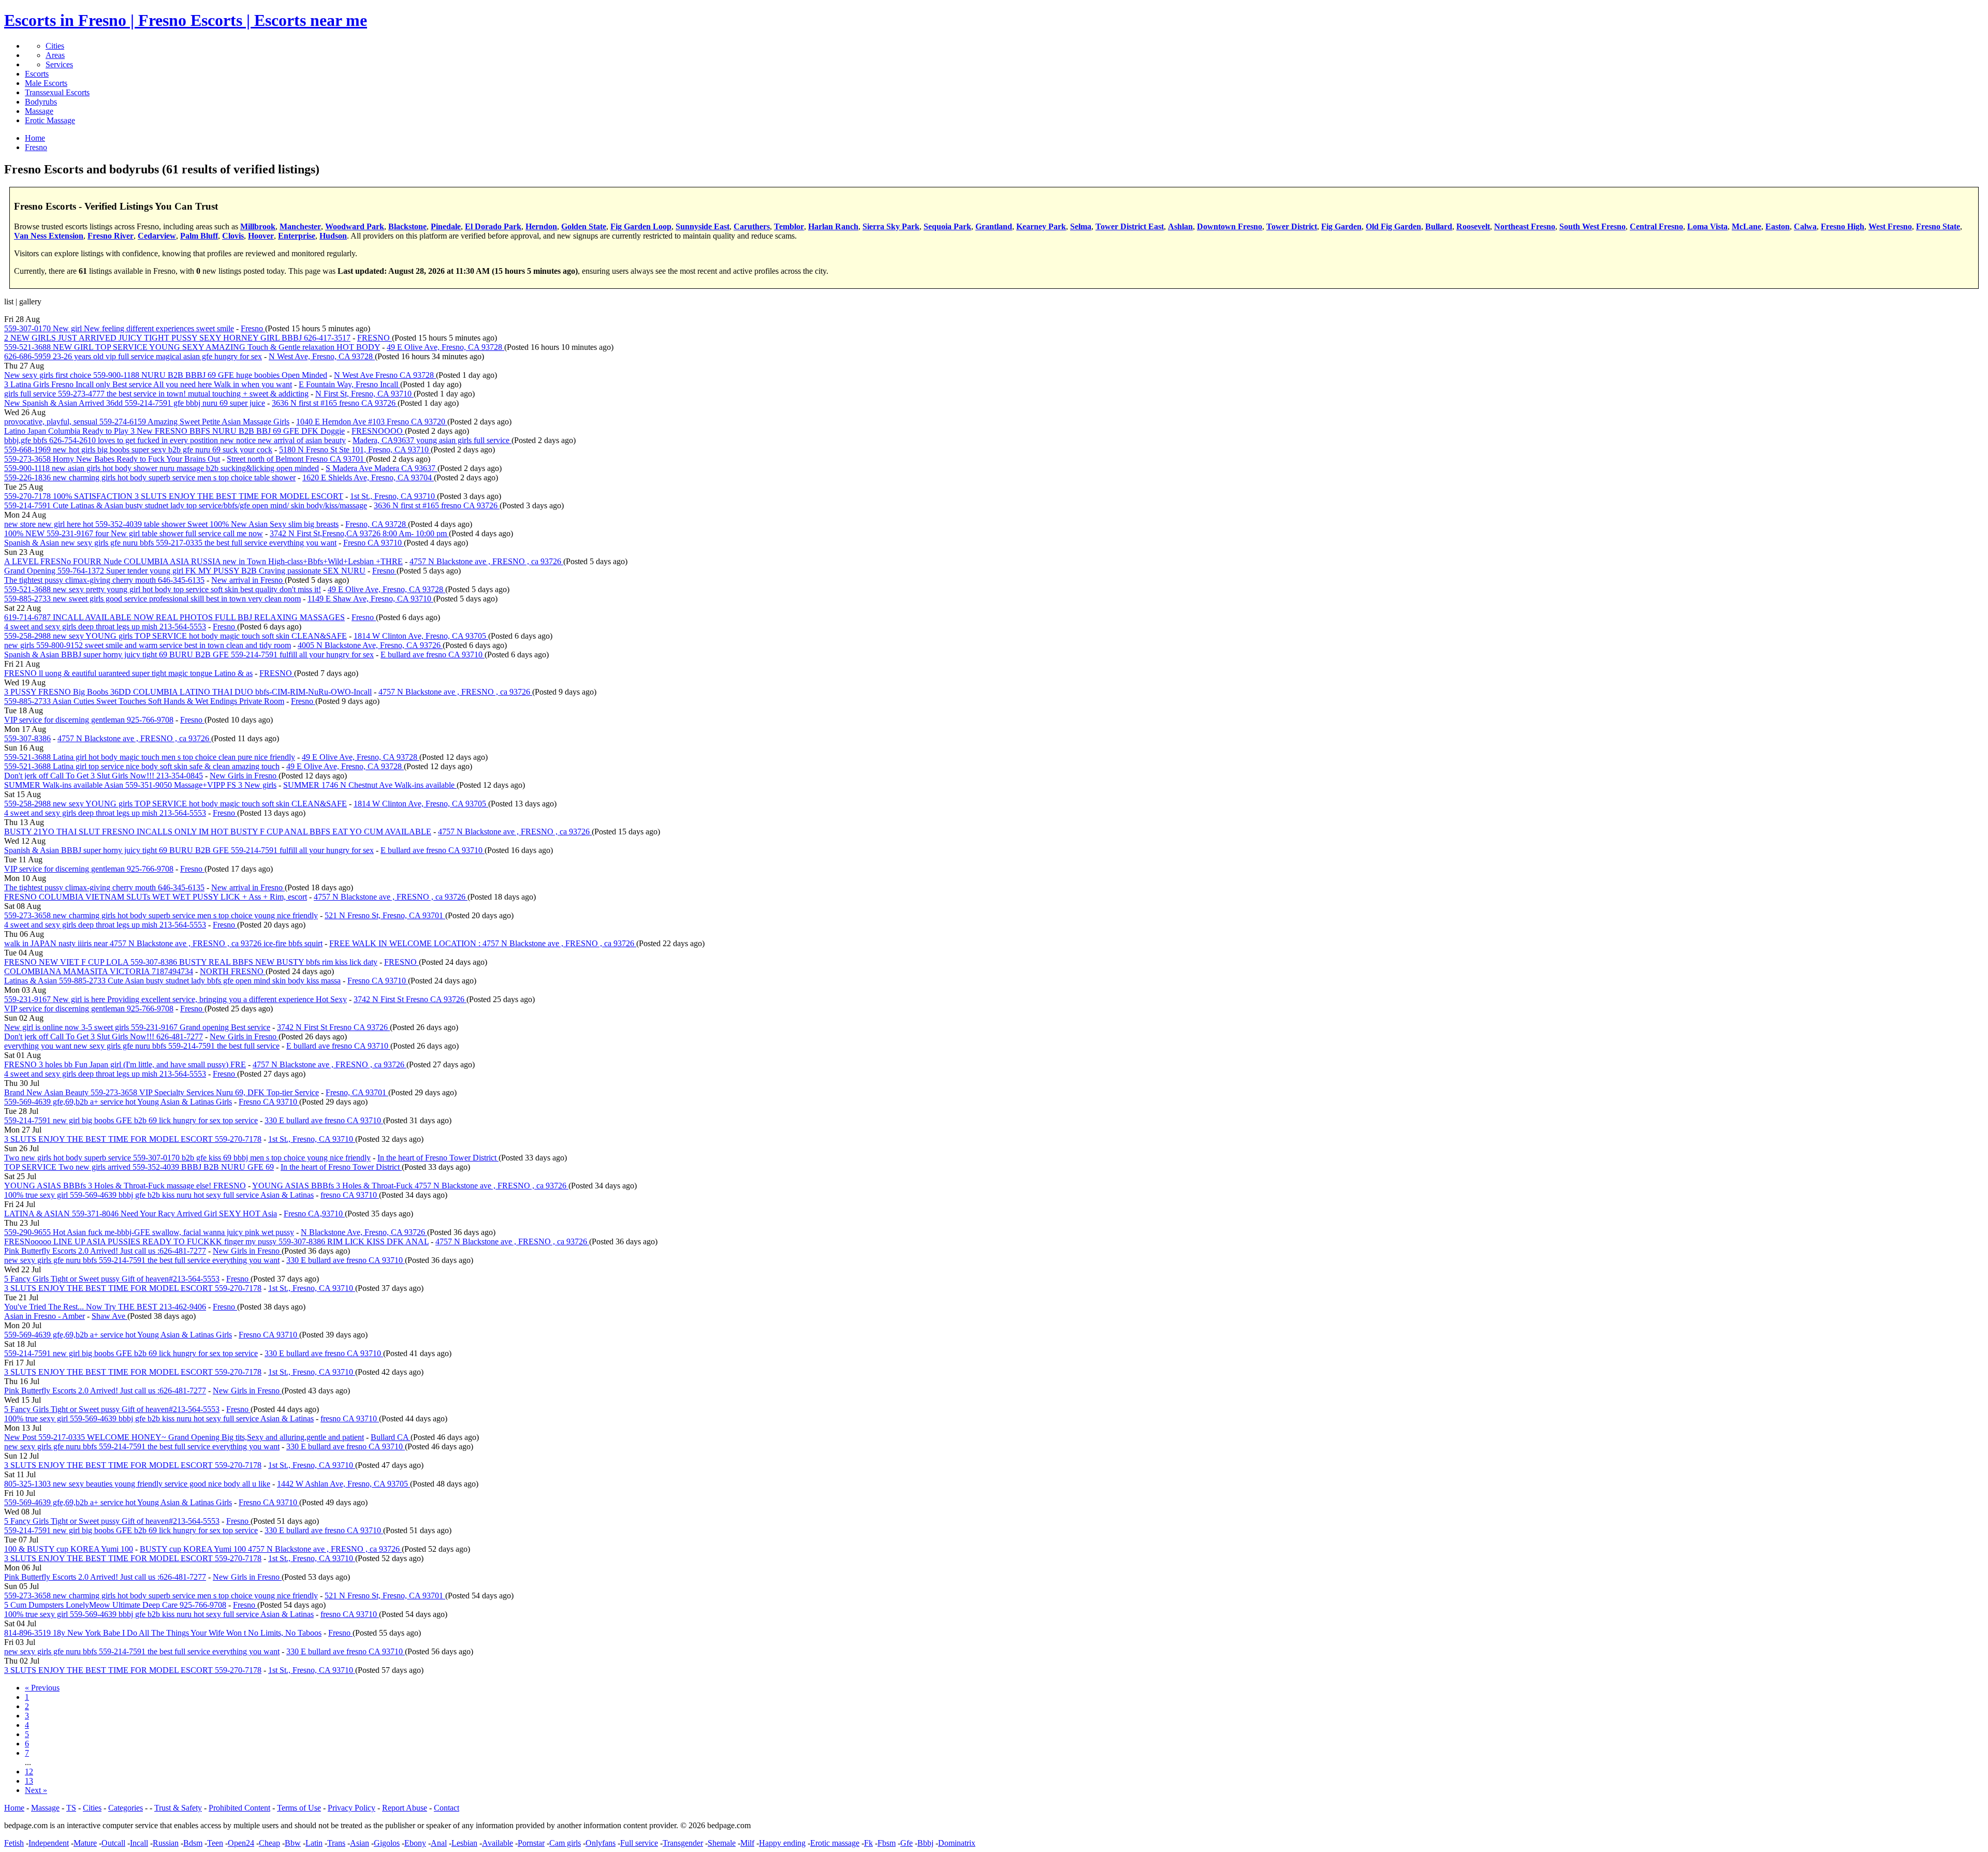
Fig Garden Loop (641, 226)
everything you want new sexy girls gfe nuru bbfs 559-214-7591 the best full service (142, 1046)
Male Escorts (46, 83)
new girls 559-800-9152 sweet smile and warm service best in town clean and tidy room (148, 645)
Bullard (1439, 226)
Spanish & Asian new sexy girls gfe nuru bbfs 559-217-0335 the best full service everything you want (170, 543)
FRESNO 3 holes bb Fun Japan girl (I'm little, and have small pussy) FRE (125, 1064)
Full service (639, 1843)
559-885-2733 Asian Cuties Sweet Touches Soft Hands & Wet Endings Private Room (144, 701)
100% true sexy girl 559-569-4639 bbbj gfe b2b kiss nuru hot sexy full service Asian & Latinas (159, 1195)
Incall (139, 1843)
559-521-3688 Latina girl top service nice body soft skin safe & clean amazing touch (142, 766)
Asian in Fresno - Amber (45, 1316)
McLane (1746, 226)
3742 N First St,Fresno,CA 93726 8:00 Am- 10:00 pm (359, 533)
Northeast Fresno (1525, 226)
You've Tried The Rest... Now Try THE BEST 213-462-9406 (105, 1307)
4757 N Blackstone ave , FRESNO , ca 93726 (486, 561)
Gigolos (387, 1843)
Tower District (1292, 226)
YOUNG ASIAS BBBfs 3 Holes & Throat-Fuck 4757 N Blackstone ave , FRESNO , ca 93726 (410, 1186)
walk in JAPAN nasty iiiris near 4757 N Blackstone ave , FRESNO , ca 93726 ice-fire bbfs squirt (163, 943)
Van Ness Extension (49, 236)
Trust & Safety (178, 1808)
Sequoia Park (947, 226)
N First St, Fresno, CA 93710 (364, 394)
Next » (36, 1790)
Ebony (415, 1843)
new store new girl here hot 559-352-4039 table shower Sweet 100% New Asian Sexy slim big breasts (171, 524)
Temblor (789, 226)
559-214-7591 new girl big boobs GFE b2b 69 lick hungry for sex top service (131, 1120)
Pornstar (531, 1843)
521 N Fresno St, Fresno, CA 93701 (385, 915)
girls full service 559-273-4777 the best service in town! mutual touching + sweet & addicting (156, 394)
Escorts (37, 74)
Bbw (293, 1843)
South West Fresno (1592, 226)
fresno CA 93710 (350, 1195)
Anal (439, 1843)
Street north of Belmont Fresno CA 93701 (296, 459)
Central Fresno (1656, 226)
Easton (1778, 226)
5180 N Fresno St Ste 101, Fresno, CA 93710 (355, 450)
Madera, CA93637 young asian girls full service (432, 440)
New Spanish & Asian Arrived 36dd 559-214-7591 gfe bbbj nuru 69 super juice (135, 403)
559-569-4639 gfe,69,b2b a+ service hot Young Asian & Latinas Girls (118, 1102)
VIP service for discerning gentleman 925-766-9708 (89, 720)
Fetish (14, 1843)
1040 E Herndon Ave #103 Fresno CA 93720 (372, 422)
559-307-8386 (27, 738)
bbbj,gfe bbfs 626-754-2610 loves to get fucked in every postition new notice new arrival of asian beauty (175, 440)
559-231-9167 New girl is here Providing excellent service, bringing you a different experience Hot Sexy (176, 999)
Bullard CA (391, 1437)
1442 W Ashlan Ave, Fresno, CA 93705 (343, 1484)
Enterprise (297, 236)
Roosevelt (1473, 226)
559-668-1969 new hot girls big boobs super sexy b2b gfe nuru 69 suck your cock (138, 450)
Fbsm (887, 1843)
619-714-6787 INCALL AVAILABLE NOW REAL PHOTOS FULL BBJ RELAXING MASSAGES (174, 617)
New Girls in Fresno (244, 776)
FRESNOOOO (378, 431)
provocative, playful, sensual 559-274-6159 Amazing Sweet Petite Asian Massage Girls (147, 422)
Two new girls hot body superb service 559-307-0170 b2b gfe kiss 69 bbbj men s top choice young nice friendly (187, 1158)
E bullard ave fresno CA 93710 (433, 655)
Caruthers (752, 226)
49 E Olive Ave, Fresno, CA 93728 (445, 347)
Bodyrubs (41, 102)
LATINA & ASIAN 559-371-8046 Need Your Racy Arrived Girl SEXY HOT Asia (141, 1214)
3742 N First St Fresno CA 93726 (410, 999)
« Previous (42, 1688)
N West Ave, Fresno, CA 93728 (322, 356)
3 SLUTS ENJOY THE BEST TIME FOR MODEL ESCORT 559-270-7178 (133, 1139)
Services (59, 64)
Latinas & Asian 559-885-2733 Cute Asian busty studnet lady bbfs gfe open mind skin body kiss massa (172, 981)
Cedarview (157, 236)
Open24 (241, 1843)
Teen (215, 1843)
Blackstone (407, 226)
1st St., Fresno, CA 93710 (393, 496)
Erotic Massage (50, 120)
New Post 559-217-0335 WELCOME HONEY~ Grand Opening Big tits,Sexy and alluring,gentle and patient (184, 1437)
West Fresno (1890, 226)
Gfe (907, 1843)
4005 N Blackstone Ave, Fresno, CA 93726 (370, 645)
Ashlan (1180, 226)
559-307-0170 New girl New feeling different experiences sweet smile (119, 328)
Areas (55, 55)
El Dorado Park (493, 226)
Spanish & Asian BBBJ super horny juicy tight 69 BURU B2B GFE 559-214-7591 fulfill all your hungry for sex (189, 655)
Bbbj (925, 1843)
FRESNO (375, 338)
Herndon (541, 226)
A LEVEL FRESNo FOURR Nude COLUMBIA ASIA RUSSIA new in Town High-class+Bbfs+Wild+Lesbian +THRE (203, 561)
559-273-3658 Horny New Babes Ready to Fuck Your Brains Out (112, 459)
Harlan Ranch (833, 226)
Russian (166, 1843)
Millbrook (258, 226)
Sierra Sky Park (891, 226)
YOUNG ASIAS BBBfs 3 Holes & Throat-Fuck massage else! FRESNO (125, 1186)
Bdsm (193, 1843)
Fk (868, 1843)
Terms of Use (299, 1808)
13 (29, 1781)
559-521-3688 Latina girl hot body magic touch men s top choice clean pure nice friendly (150, 757)
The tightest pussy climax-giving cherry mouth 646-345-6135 (104, 580)
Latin (314, 1843)
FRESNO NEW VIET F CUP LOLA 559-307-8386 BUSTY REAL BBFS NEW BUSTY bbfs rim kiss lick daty (191, 962)
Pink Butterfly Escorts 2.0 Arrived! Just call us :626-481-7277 (105, 1251)
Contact (447, 1808)
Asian (360, 1843)
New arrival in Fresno (248, 580)
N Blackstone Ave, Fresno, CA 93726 (364, 1232)
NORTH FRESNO (233, 971)
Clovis (233, 236)
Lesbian (464, 1843)
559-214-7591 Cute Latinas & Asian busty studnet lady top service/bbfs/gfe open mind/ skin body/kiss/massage (186, 505)
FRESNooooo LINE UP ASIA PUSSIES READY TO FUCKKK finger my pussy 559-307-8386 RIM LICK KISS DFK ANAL (216, 1241)
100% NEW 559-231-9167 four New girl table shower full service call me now (134, 533)
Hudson (333, 236)
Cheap (269, 1843)
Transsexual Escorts (57, 92)
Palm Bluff (199, 236)
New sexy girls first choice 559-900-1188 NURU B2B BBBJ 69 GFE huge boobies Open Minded (166, 375)
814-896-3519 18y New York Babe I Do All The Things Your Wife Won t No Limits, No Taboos (163, 1633)
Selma (1081, 226)
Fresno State (1938, 226)
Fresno (253, 328)
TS (71, 1808)
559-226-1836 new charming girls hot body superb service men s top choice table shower (150, 477)
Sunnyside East (703, 226)
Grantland (994, 226)
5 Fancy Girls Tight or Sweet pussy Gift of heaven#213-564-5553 (112, 1279)
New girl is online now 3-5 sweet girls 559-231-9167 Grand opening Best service (137, 1027)
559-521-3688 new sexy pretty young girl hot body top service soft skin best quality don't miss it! (163, 589)
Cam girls (565, 1843)
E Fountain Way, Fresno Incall (349, 384)
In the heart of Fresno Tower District (438, 1158)
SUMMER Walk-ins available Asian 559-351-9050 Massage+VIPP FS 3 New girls (140, 785)
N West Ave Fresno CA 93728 (385, 375)
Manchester (300, 226)
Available (498, 1843)
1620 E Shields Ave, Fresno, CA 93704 (368, 477)
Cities (55, 46)
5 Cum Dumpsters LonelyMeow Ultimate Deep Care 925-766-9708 (115, 1605)
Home (14, 1808)
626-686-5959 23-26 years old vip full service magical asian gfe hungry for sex (133, 356)
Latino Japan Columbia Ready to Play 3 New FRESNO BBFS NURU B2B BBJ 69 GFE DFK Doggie (174, 431)
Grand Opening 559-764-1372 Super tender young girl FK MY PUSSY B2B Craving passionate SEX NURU (185, 571)
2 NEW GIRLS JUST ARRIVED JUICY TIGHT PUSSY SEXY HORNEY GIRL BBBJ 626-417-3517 (177, 338)
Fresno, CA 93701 (357, 1092)
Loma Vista (1707, 226)
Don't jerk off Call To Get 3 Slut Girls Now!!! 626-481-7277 (104, 1037)
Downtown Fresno (1230, 226)
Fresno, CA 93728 (377, 524)
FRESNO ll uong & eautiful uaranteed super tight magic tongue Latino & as (128, 673)
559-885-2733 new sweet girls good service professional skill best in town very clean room (152, 599)
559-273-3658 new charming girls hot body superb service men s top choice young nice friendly (161, 915)
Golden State (584, 226)
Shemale (722, 1843)
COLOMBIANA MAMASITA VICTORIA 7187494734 (99, 971)
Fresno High (1843, 226)
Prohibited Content (239, 1808)
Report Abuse (405, 1808)
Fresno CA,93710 (314, 1214)
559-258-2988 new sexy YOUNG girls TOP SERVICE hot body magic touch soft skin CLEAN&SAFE (176, 636)
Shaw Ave (109, 1316)
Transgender (683, 1843)
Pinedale (446, 226)
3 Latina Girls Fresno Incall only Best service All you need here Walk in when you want (148, 384)
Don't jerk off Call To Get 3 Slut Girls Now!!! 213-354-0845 (104, 776)
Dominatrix (957, 1843)
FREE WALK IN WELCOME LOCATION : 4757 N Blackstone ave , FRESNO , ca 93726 (483, 943)
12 (29, 1772)
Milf (747, 1843)
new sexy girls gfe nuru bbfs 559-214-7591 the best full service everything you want (142, 1260)
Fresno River (111, 236)
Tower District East (1130, 226)
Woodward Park (355, 226)
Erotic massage (835, 1843)
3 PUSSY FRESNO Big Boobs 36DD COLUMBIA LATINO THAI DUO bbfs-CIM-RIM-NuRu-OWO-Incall (188, 692)
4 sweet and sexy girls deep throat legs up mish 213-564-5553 (105, 627)
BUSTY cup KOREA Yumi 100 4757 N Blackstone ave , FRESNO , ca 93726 (271, 1549)
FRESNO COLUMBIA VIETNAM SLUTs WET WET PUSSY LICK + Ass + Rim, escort (156, 897)
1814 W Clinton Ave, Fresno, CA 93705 (421, 636)
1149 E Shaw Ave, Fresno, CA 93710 (370, 599)
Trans (336, 1843)
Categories (126, 1808)
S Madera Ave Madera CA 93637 (382, 468)
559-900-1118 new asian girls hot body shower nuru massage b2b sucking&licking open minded (162, 468)
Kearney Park (1041, 226)
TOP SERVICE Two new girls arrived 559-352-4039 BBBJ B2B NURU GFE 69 (139, 1167)
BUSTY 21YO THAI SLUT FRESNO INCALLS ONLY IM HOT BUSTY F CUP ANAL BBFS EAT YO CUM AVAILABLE (218, 832)
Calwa (1805, 226)
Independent (49, 1843)
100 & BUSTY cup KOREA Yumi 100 (69, 1549)
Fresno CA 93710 (374, 543)
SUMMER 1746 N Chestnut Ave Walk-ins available (370, 785)
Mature (85, 1843)
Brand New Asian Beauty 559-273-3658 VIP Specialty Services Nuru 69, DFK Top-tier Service (162, 1092)
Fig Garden (1341, 226)
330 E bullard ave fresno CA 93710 (324, 1120)
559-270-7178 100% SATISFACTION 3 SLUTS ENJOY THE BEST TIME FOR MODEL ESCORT (174, 496)
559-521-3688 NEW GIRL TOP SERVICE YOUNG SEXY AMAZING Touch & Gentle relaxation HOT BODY (192, 347)
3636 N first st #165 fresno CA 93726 (335, 403)
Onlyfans (601, 1843)
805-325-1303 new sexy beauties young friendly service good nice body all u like (137, 1484)
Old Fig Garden (1393, 226)
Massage (39, 111)
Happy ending (782, 1843)
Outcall (113, 1843)
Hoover (261, 236)
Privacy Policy (352, 1808)
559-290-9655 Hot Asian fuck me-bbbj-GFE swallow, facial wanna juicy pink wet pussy (149, 1232)
